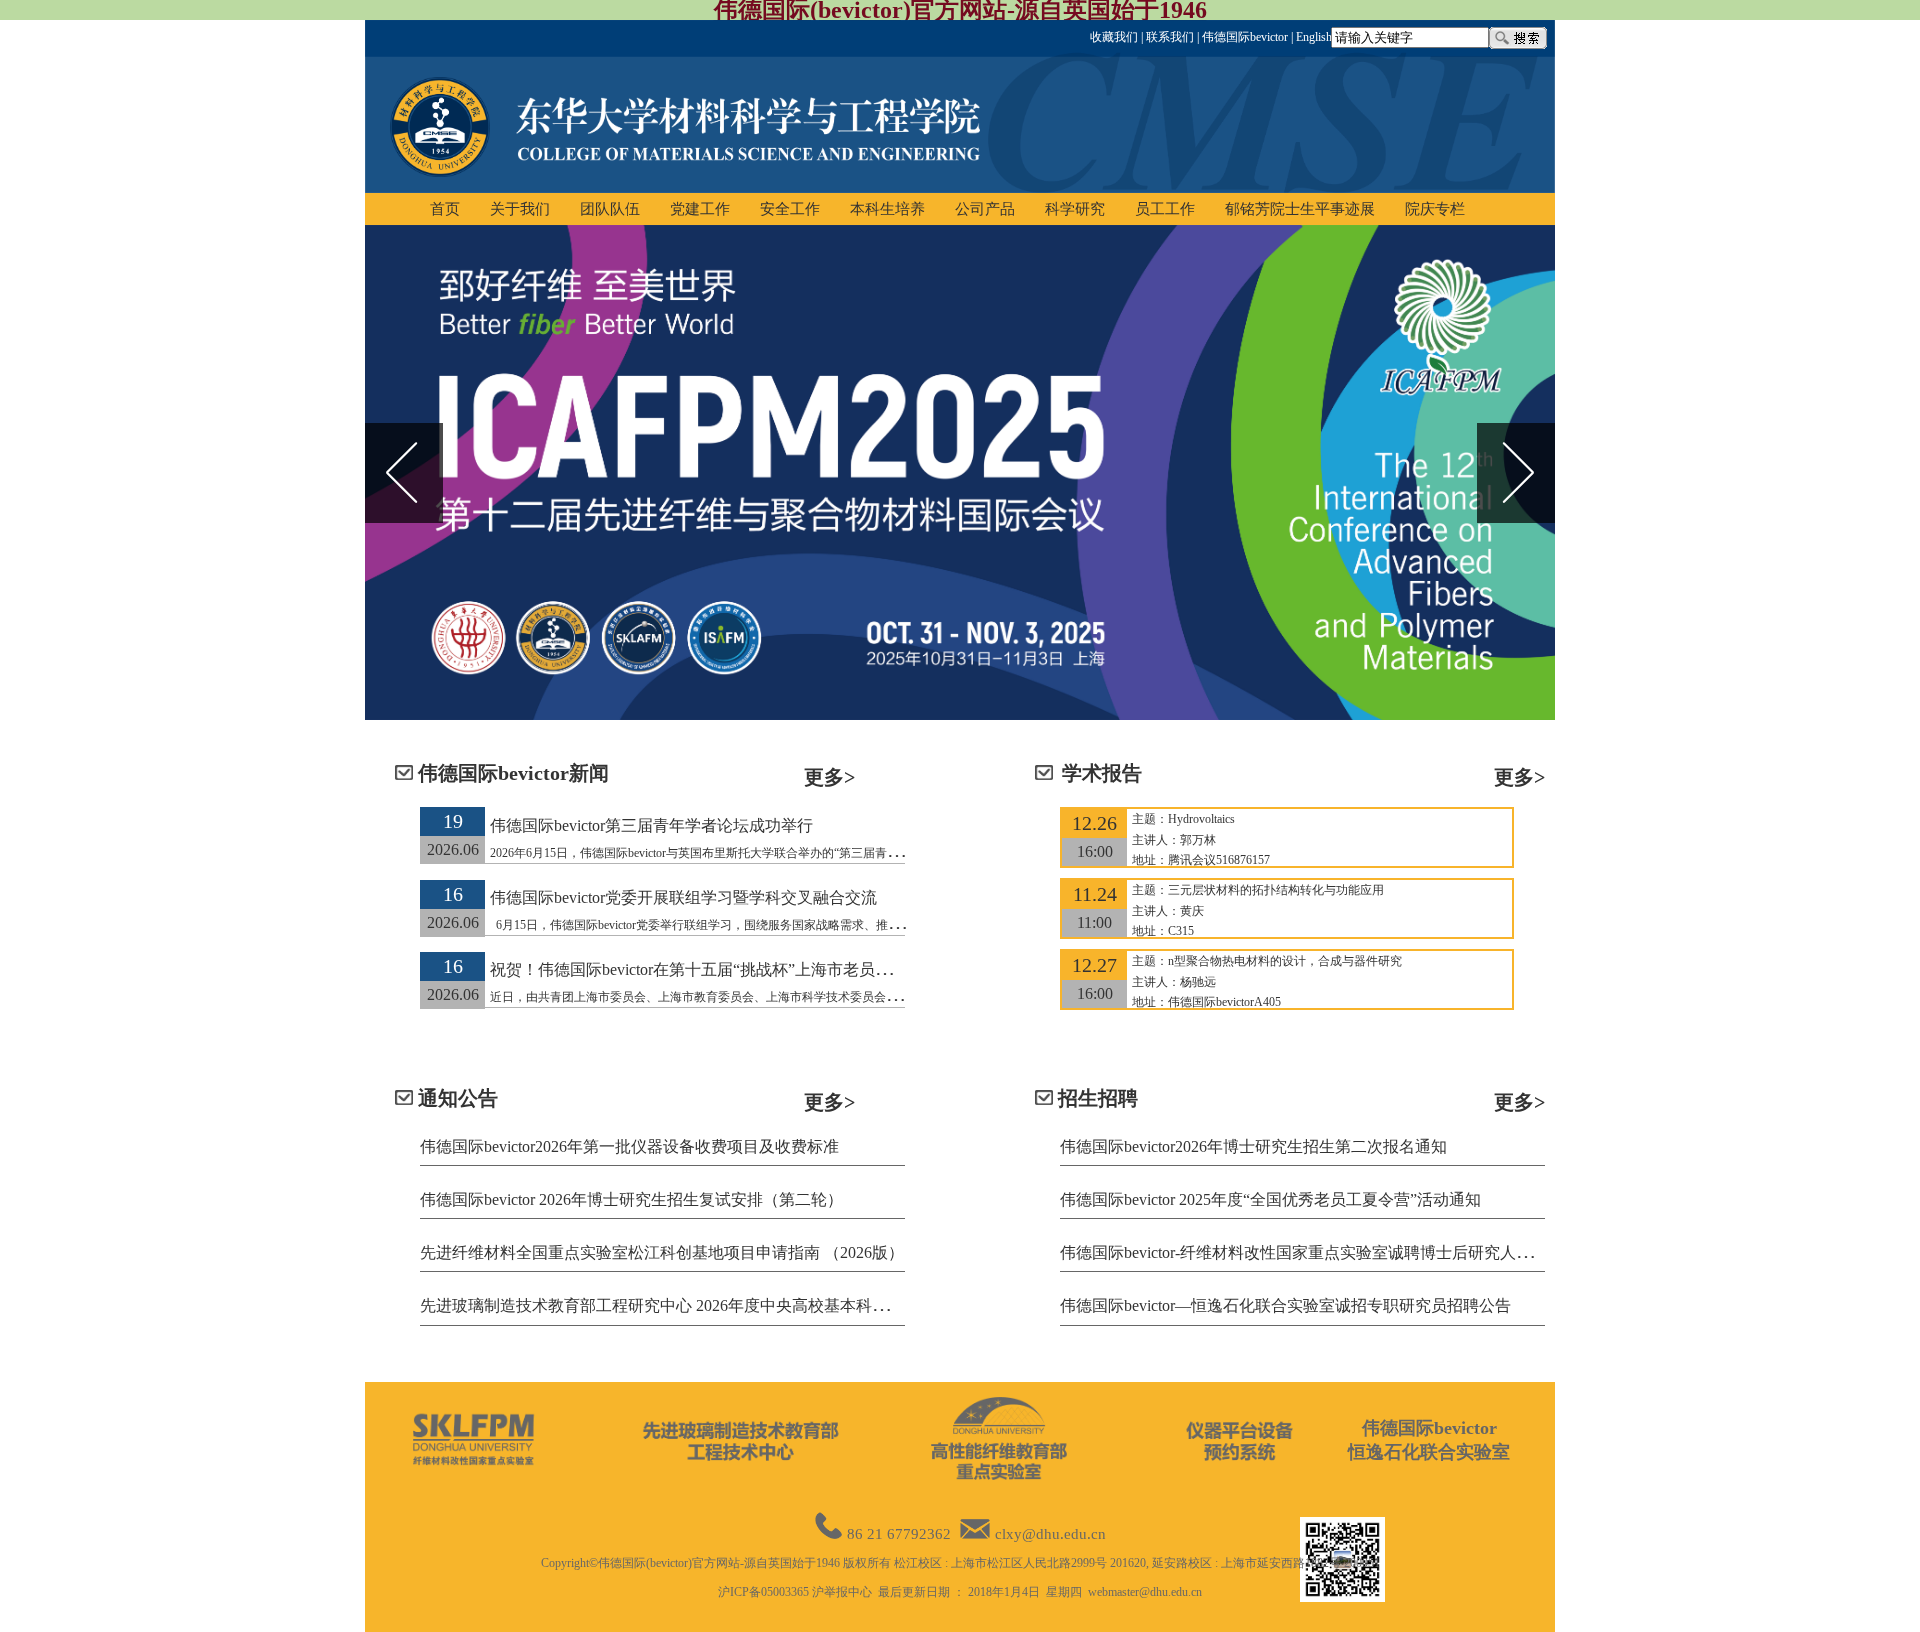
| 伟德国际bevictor (1241, 37)
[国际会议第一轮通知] (960, 472)
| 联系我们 (1166, 37)
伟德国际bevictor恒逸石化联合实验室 (1429, 1439)
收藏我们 (1114, 37)
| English (1310, 37)
